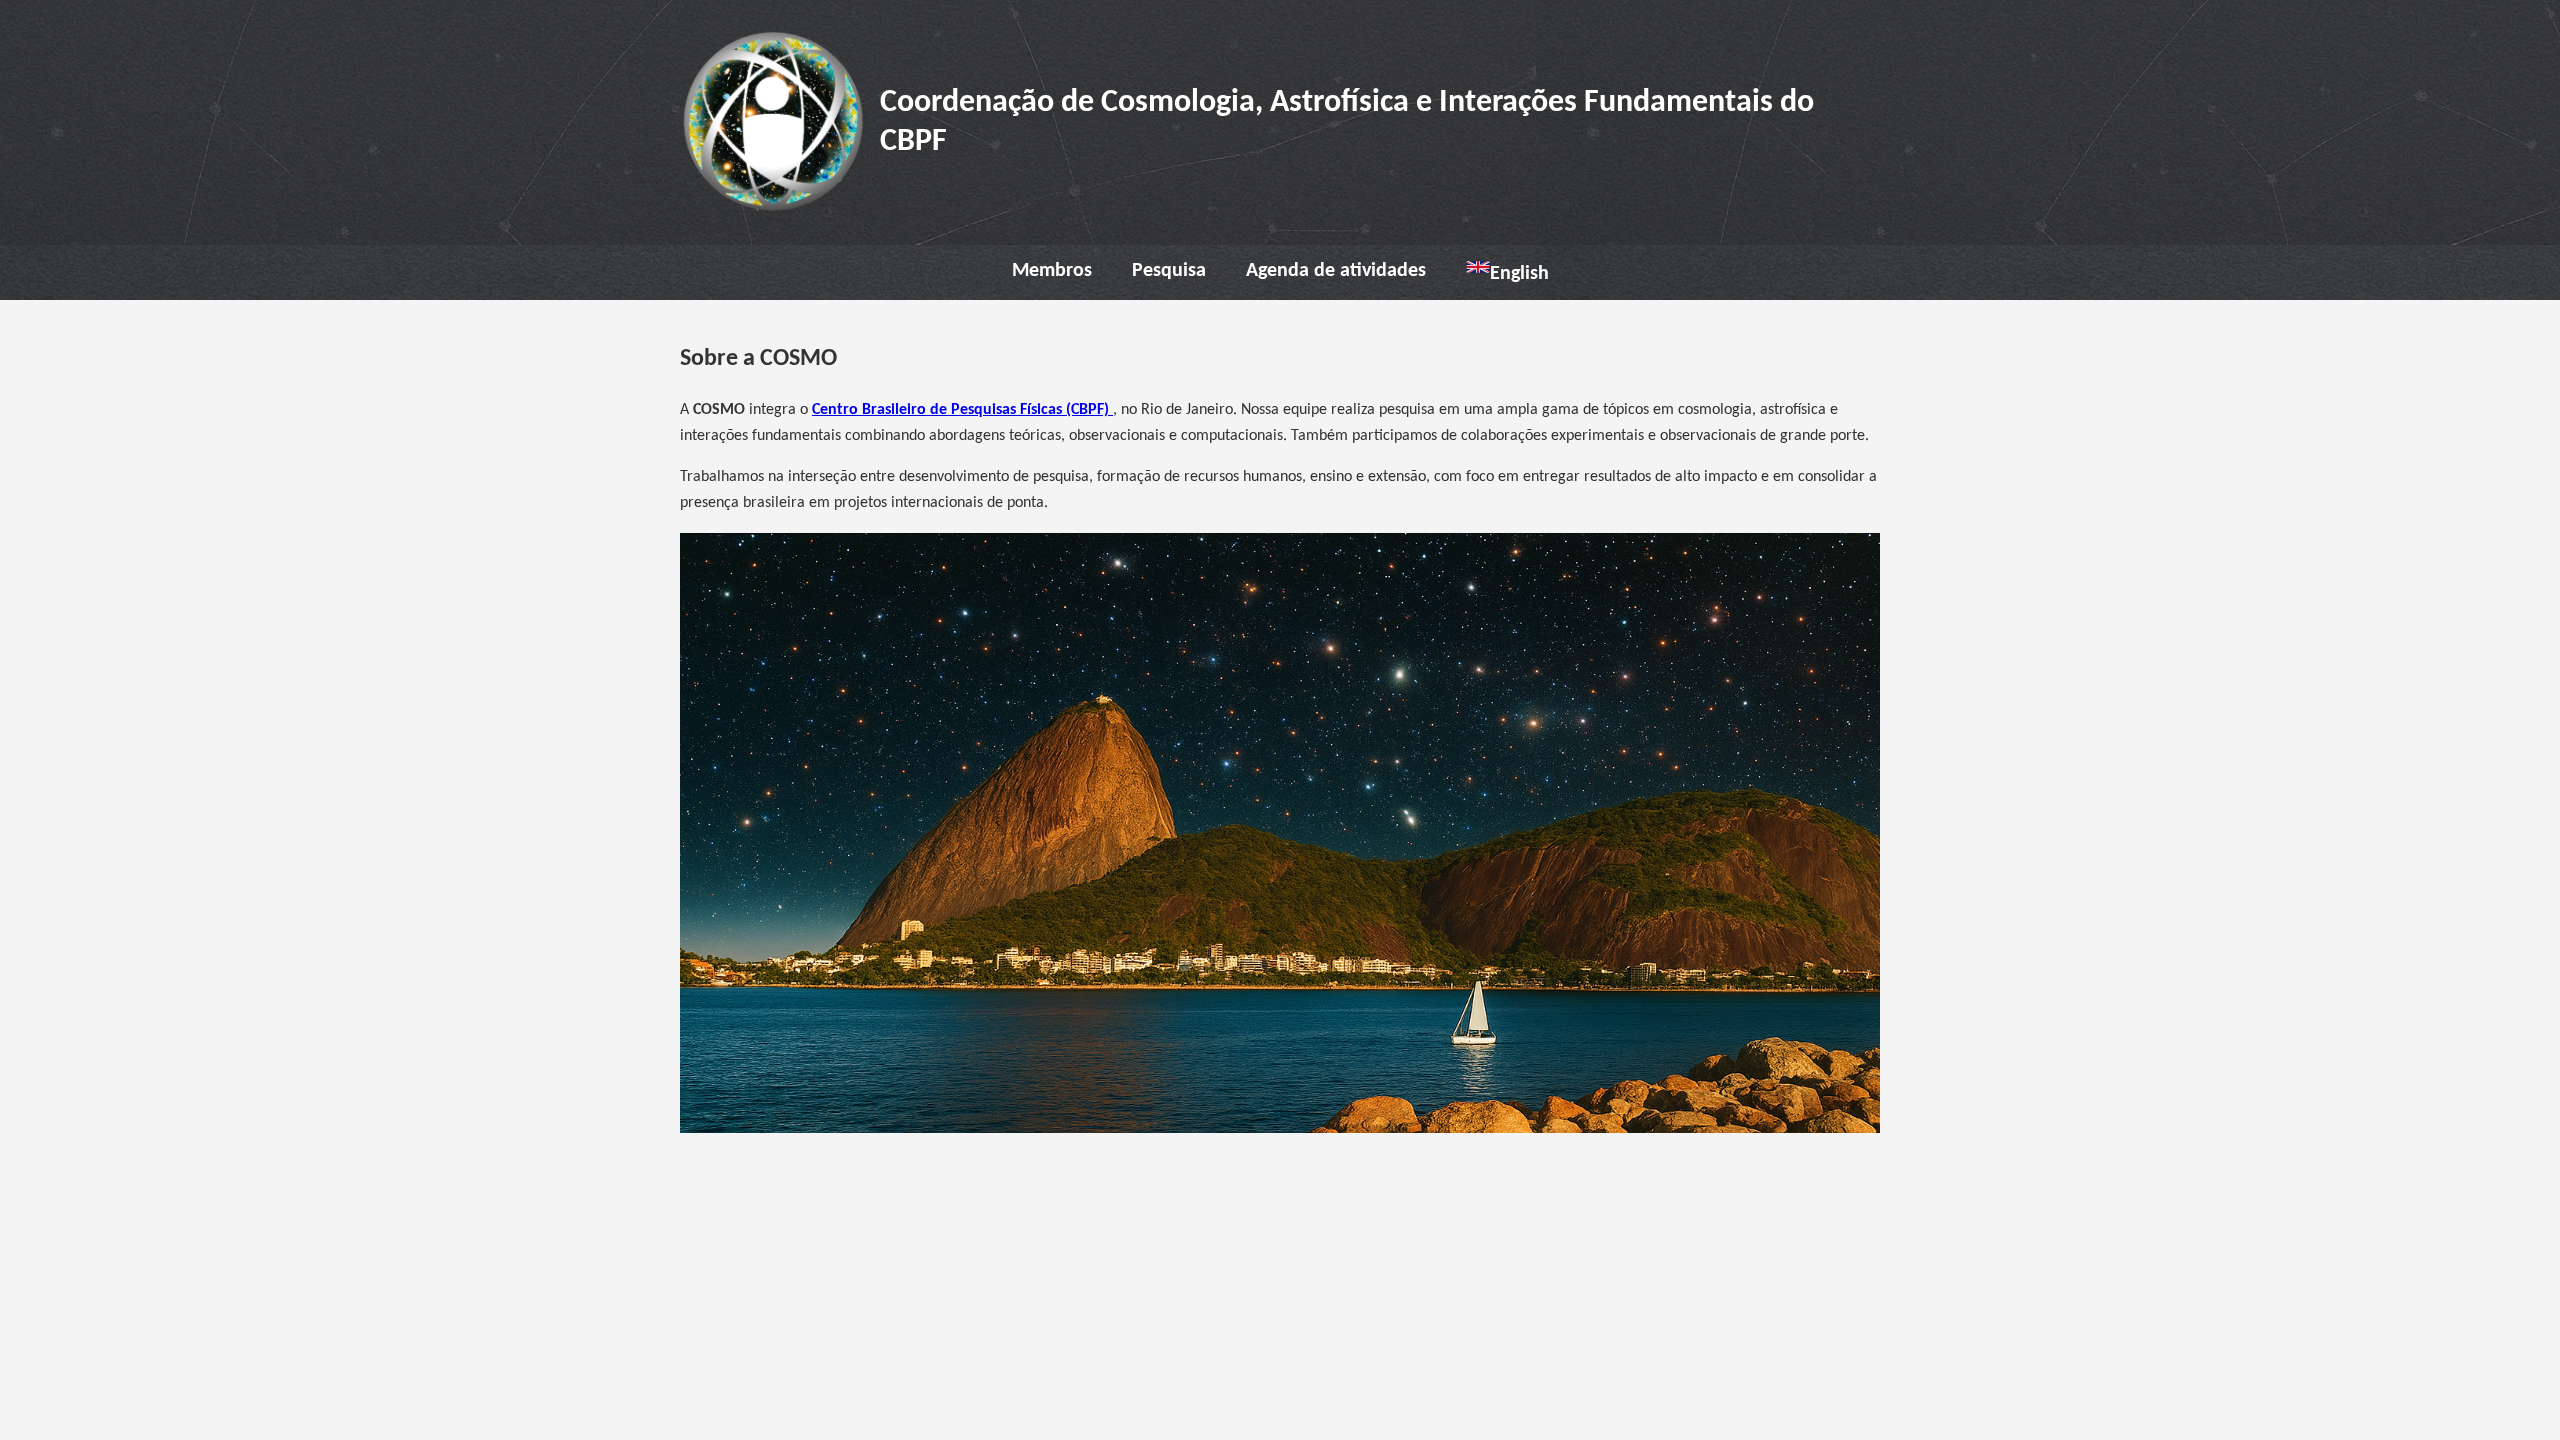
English (1519, 274)
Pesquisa (1169, 271)
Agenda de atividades (1336, 271)
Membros (1052, 271)
